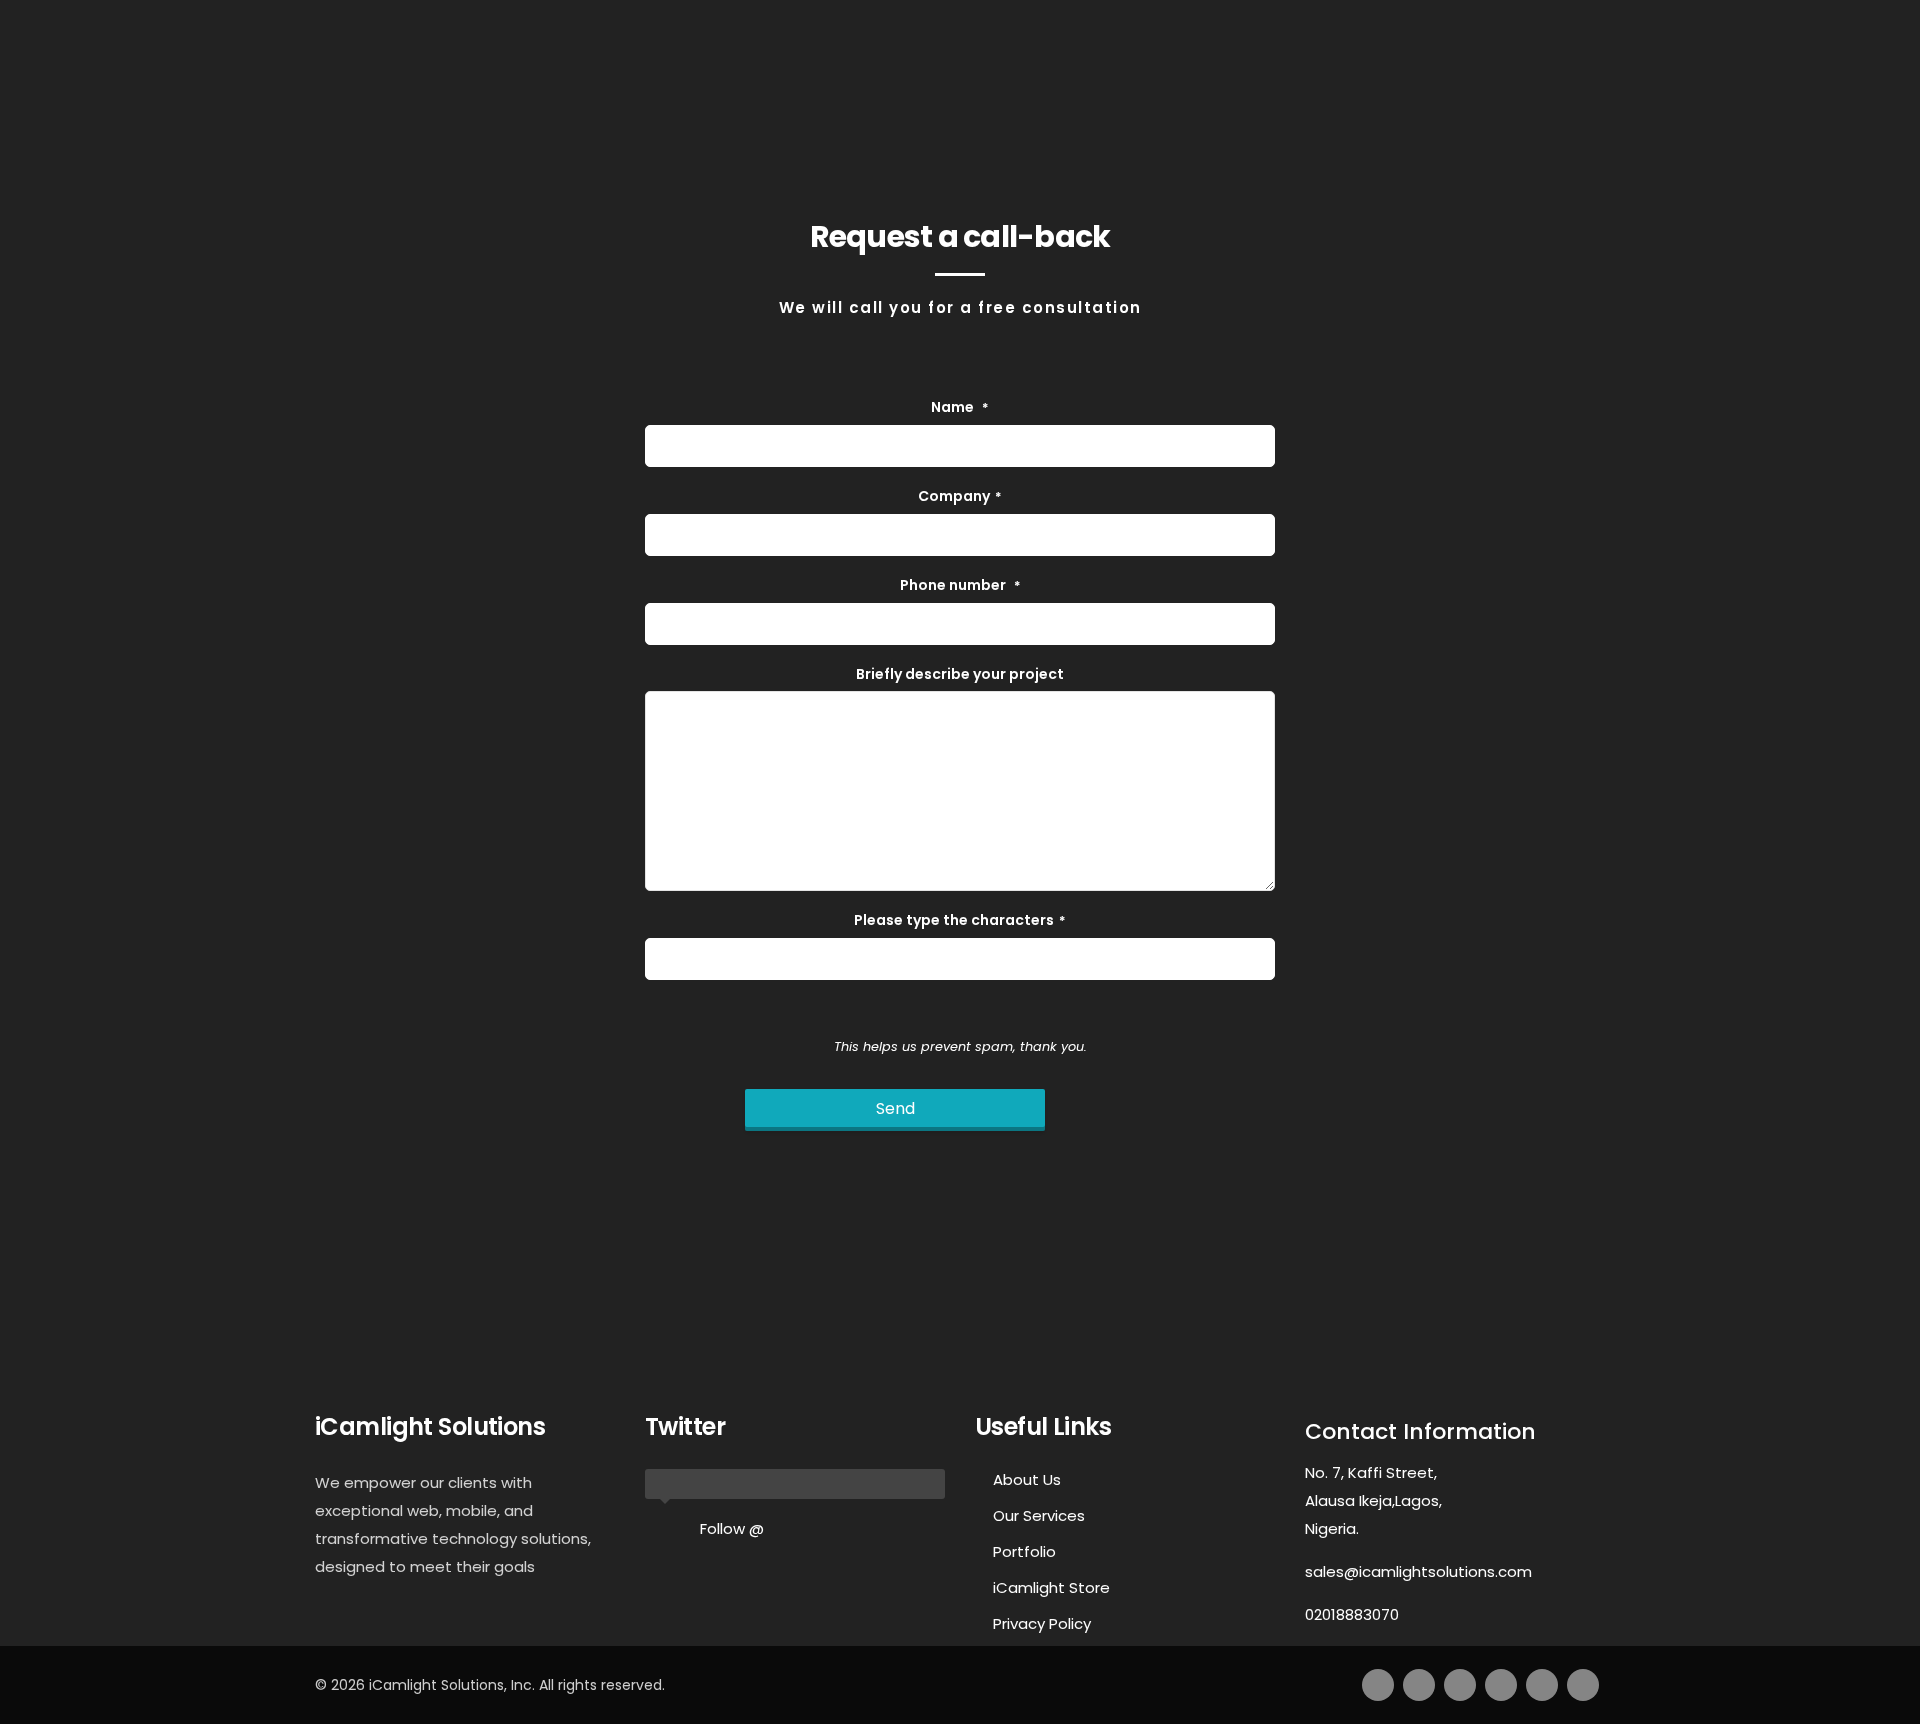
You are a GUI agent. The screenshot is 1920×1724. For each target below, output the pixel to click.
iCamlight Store (1051, 1587)
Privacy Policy (1042, 1623)
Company (960, 496)
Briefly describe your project (960, 674)
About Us (1027, 1479)
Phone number (960, 585)
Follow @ (732, 1528)
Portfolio (1024, 1551)
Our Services (1039, 1515)
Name (960, 407)
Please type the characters (960, 920)
